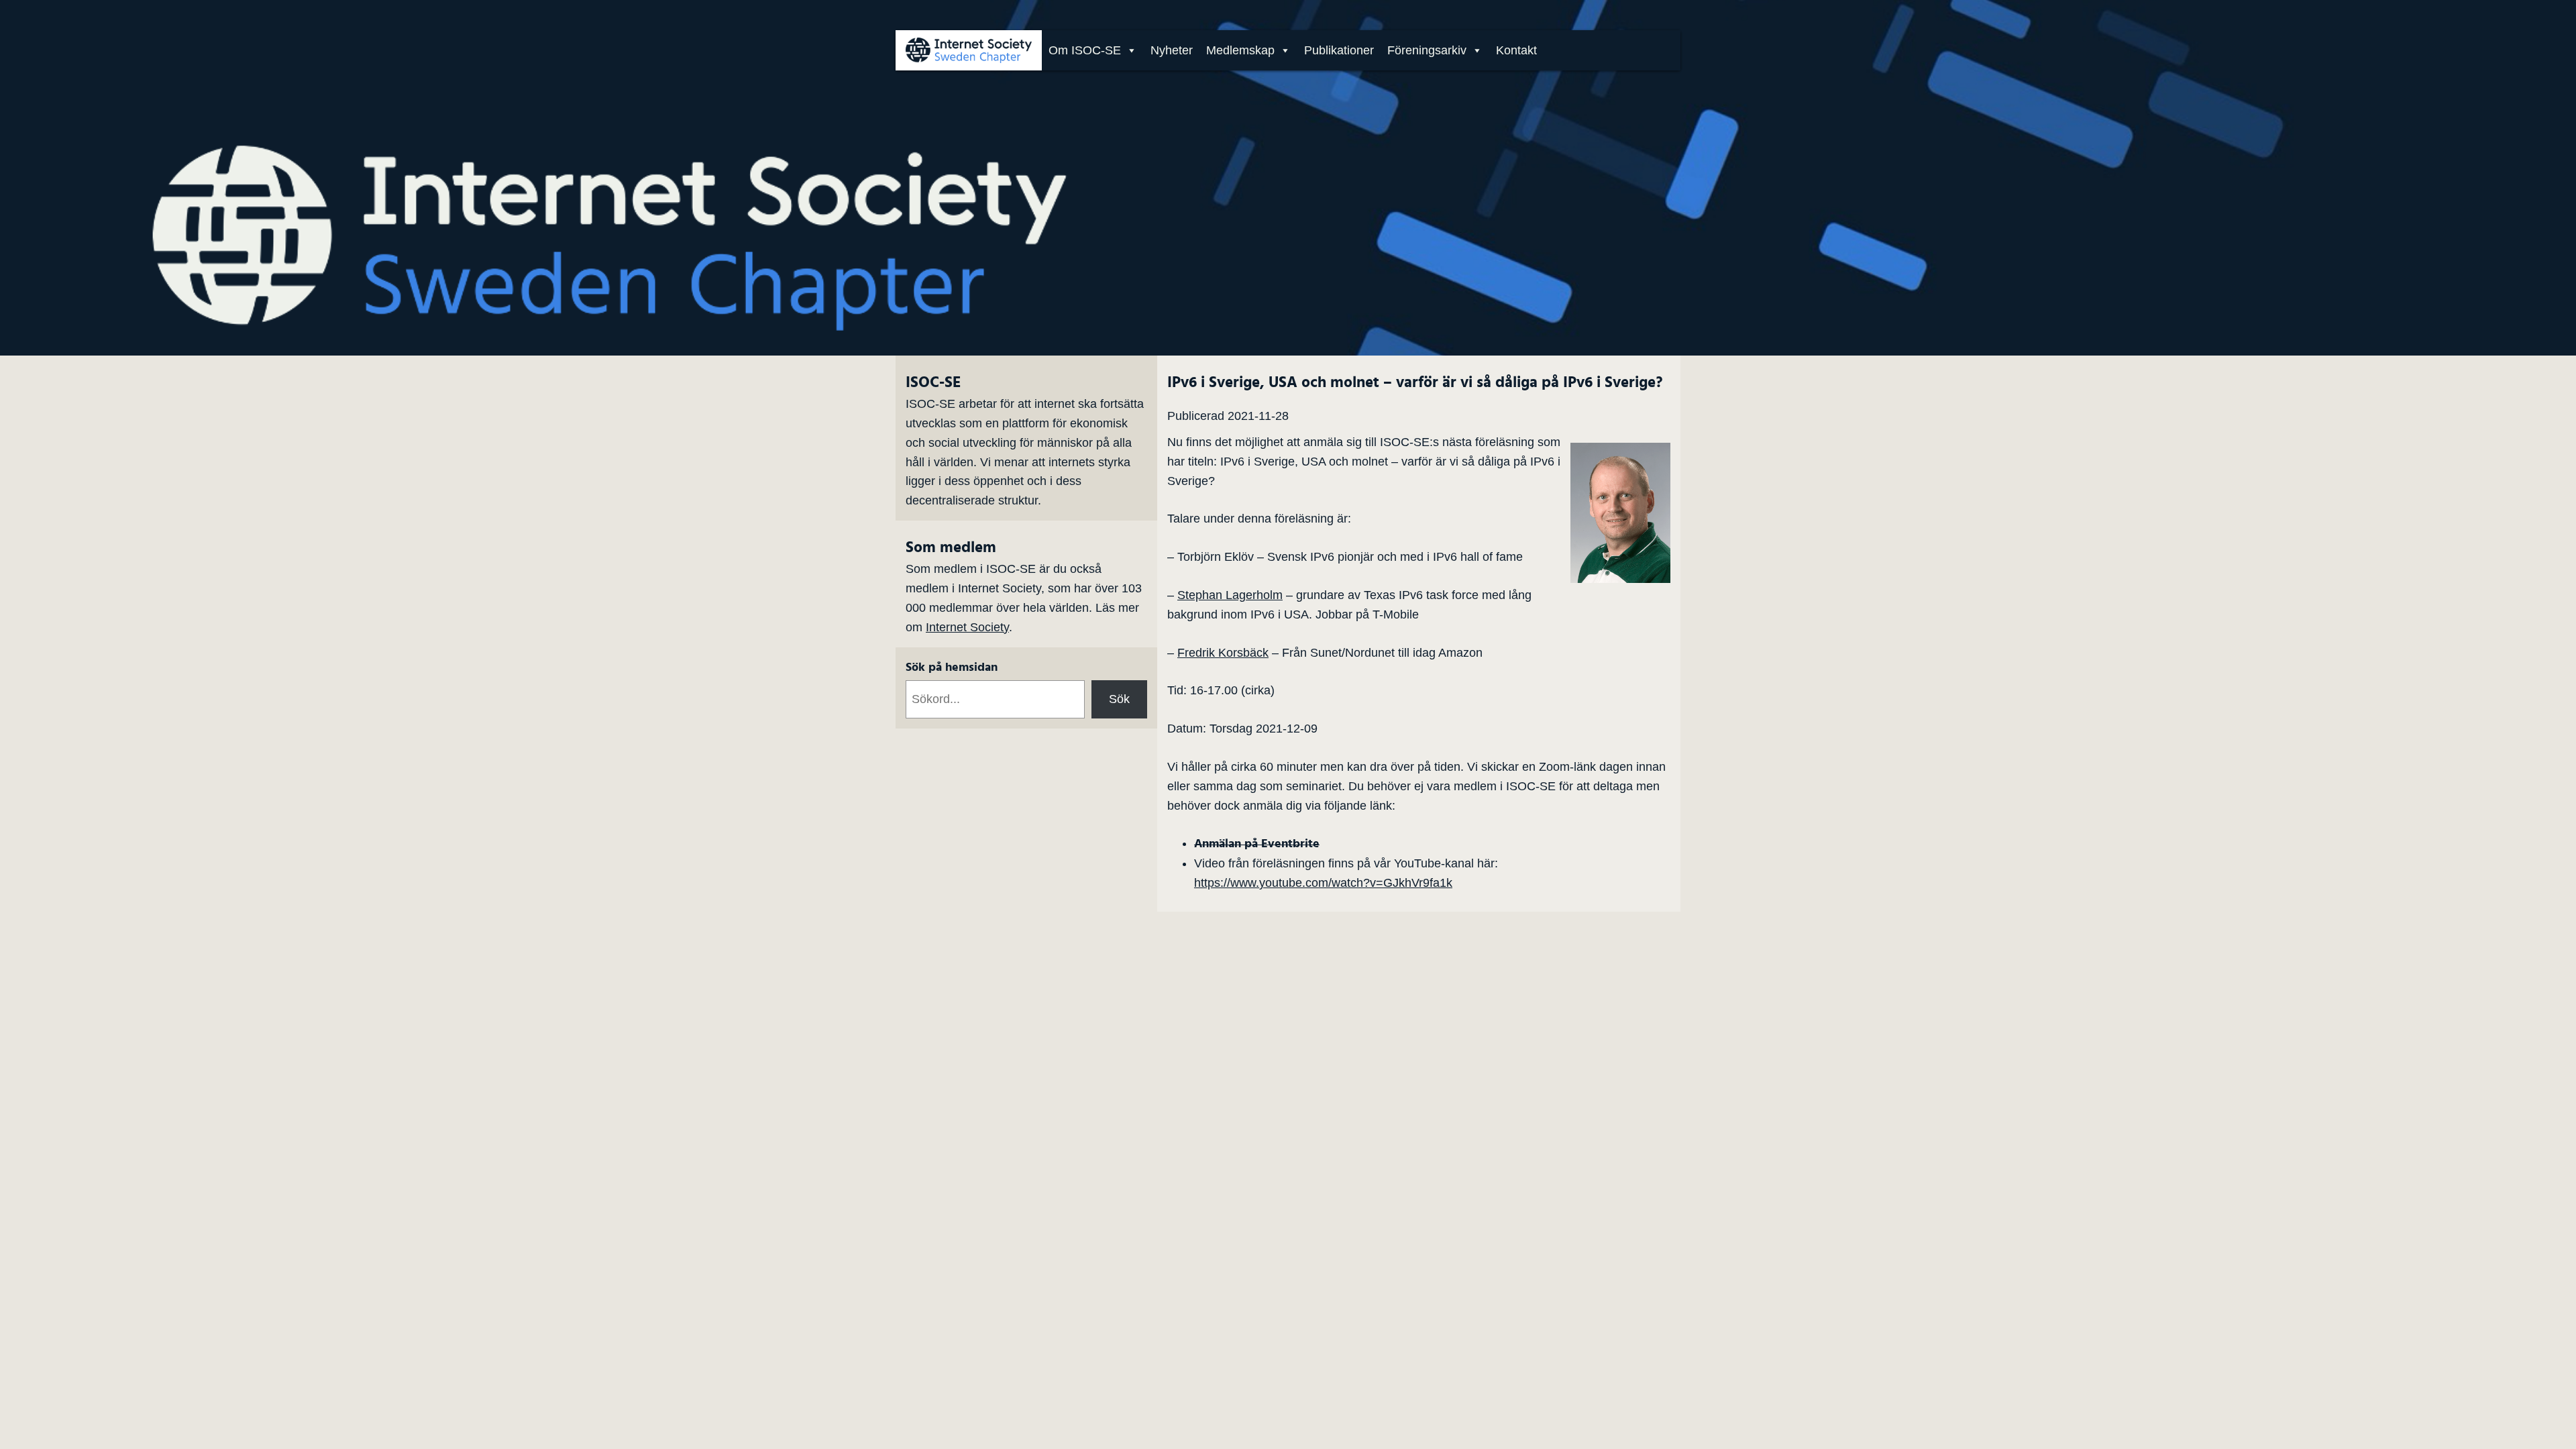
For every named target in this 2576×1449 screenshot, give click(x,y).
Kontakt (1516, 50)
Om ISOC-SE (1085, 50)
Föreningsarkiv (1427, 50)
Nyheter (1172, 50)
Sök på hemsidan (952, 667)
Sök (1119, 699)
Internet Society (967, 627)
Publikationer (1339, 50)
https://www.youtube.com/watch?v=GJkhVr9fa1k (1323, 883)
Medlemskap (1240, 50)
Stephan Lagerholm (1230, 595)
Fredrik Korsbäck (1223, 653)
